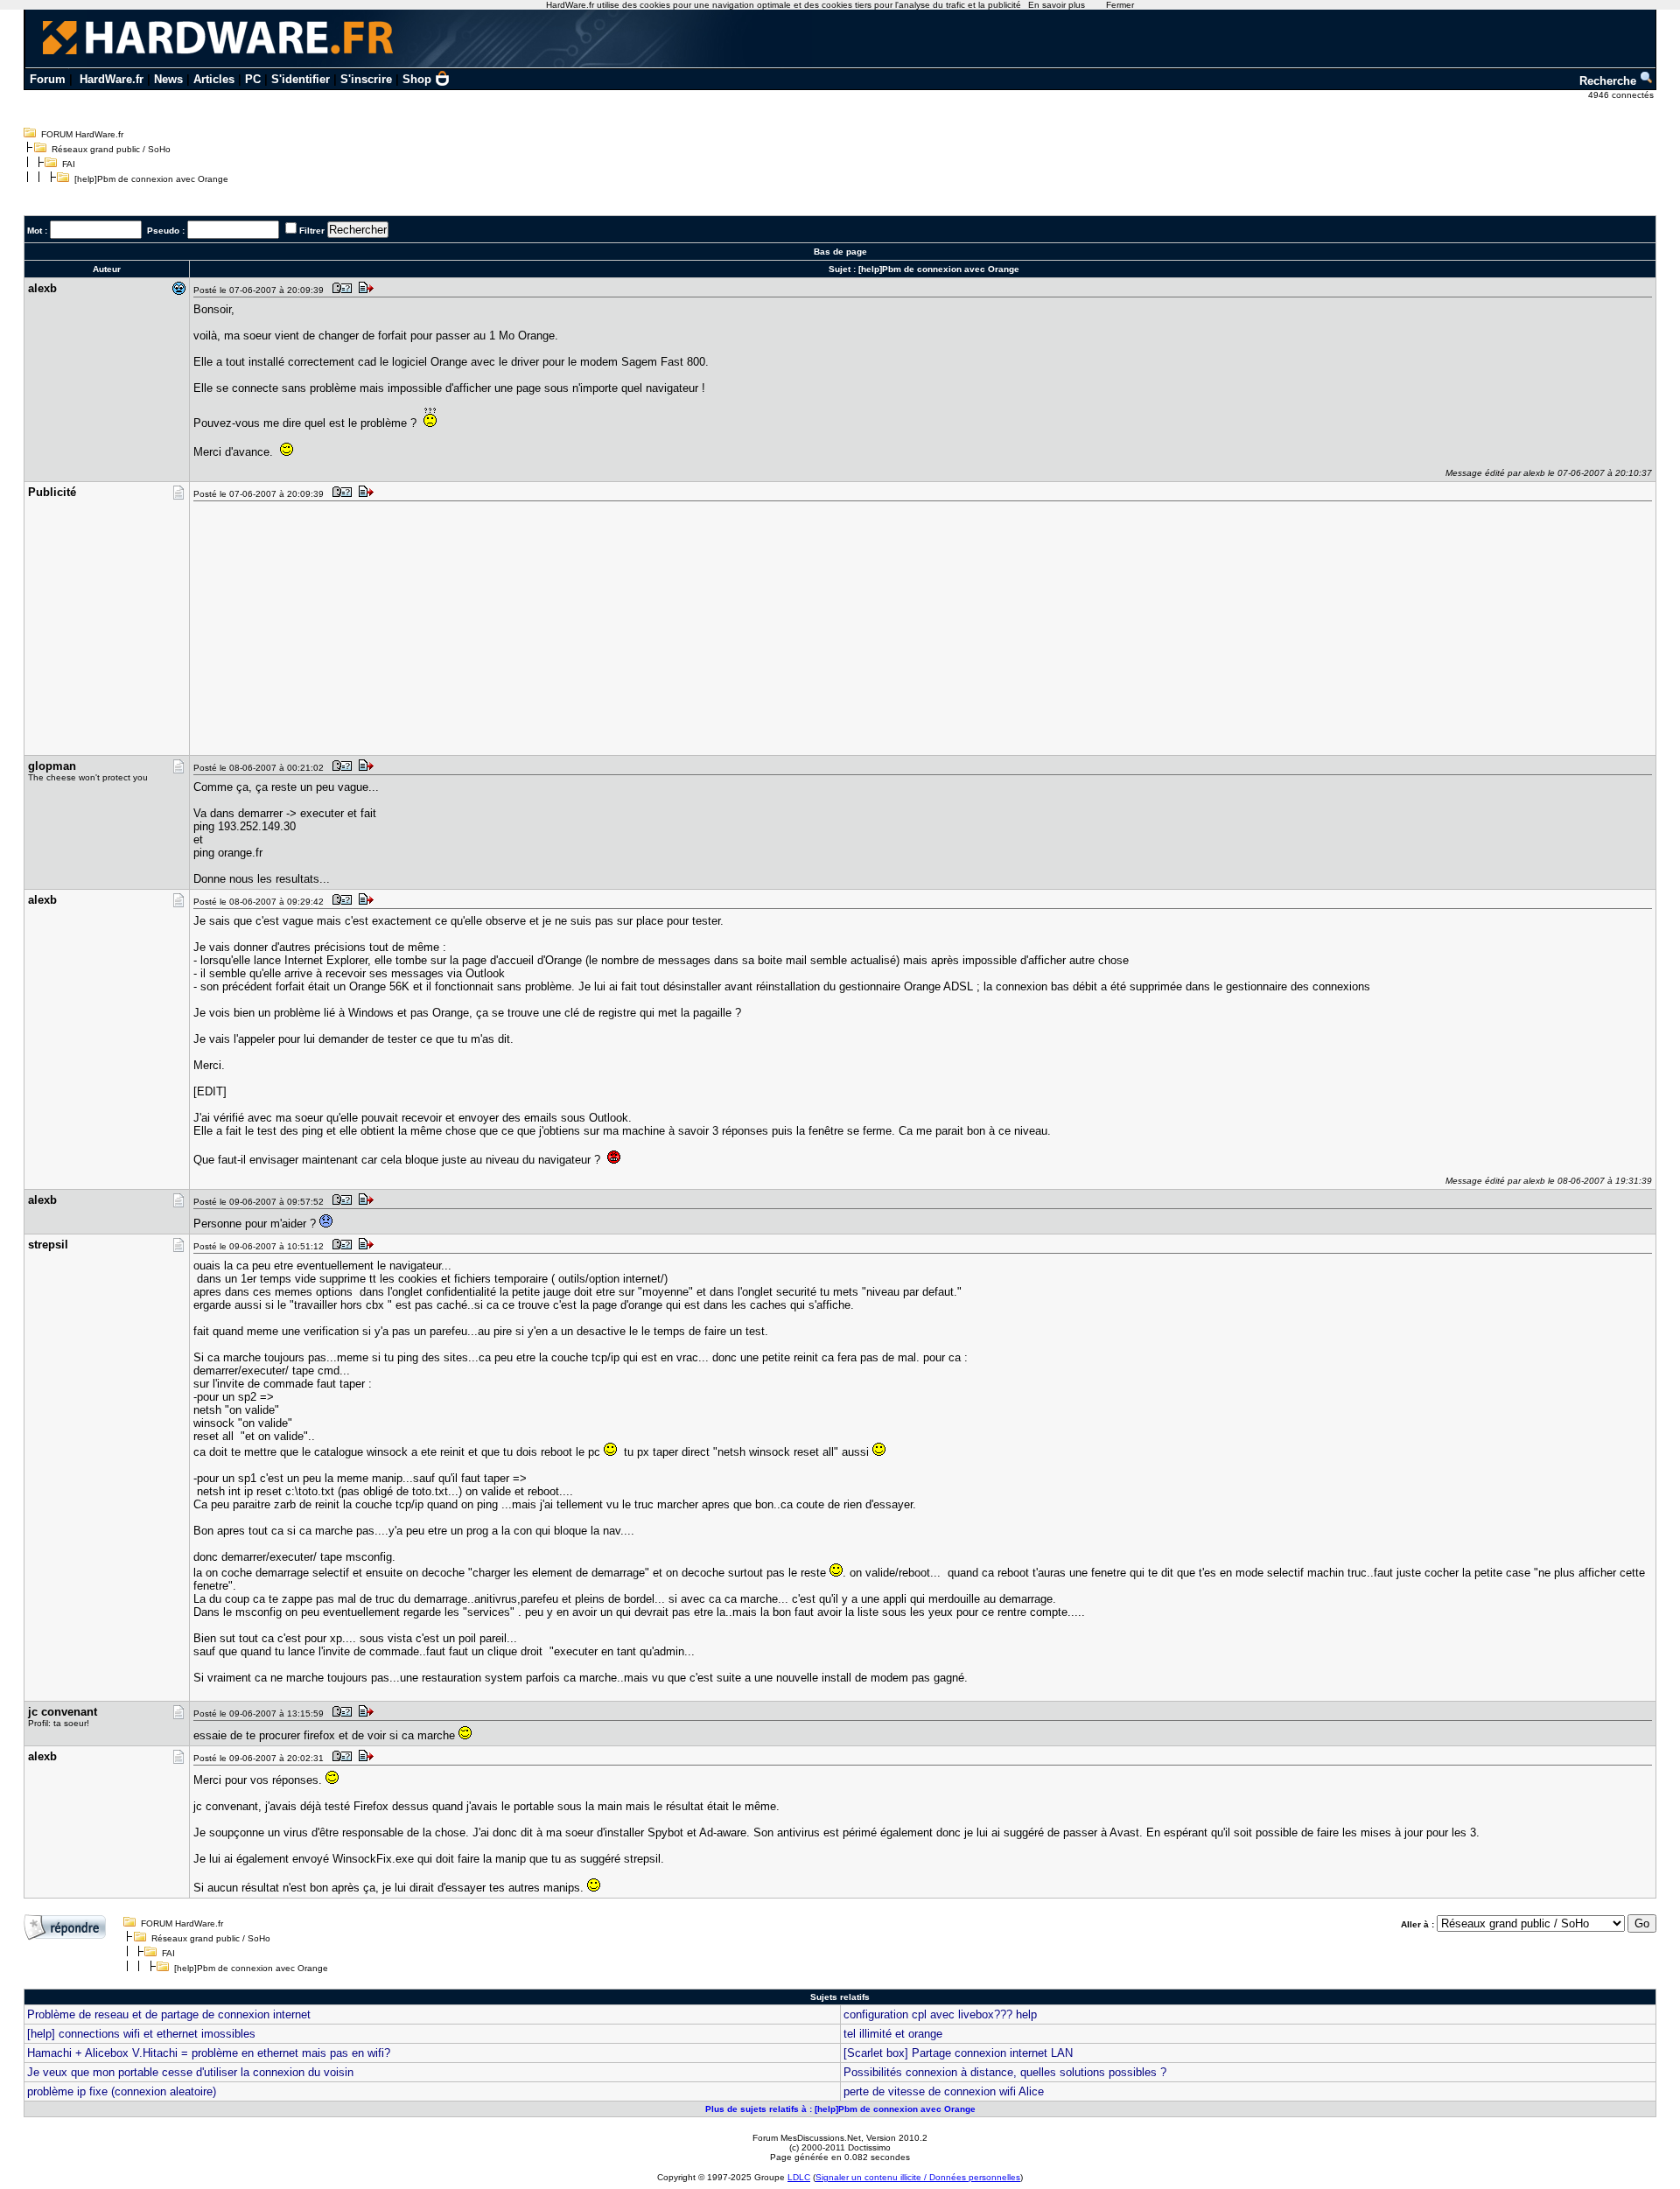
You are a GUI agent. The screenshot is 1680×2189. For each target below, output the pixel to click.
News (168, 79)
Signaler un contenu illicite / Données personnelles (918, 2177)
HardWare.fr (112, 79)
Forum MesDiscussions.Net (807, 2138)
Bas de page (840, 252)
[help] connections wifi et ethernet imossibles (141, 2034)
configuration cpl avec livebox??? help (940, 2014)
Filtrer (312, 231)
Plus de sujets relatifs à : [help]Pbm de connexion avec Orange (840, 2109)
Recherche (1610, 81)
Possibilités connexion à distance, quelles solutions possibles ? (1005, 2072)
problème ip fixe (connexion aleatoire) (122, 2091)
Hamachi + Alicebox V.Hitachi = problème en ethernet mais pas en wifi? (209, 2053)
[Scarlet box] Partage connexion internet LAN (958, 2053)
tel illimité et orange (893, 2034)
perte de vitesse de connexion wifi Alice (944, 2091)
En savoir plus (1057, 5)
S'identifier (301, 79)
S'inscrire (366, 79)
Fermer (1120, 5)
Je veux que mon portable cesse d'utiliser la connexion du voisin (190, 2072)
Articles (214, 79)
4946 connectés (1622, 95)
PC (253, 79)
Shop (417, 79)
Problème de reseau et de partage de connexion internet (169, 2014)
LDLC (799, 2177)
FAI (69, 164)
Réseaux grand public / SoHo (111, 149)
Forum (48, 79)
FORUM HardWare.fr (82, 134)
